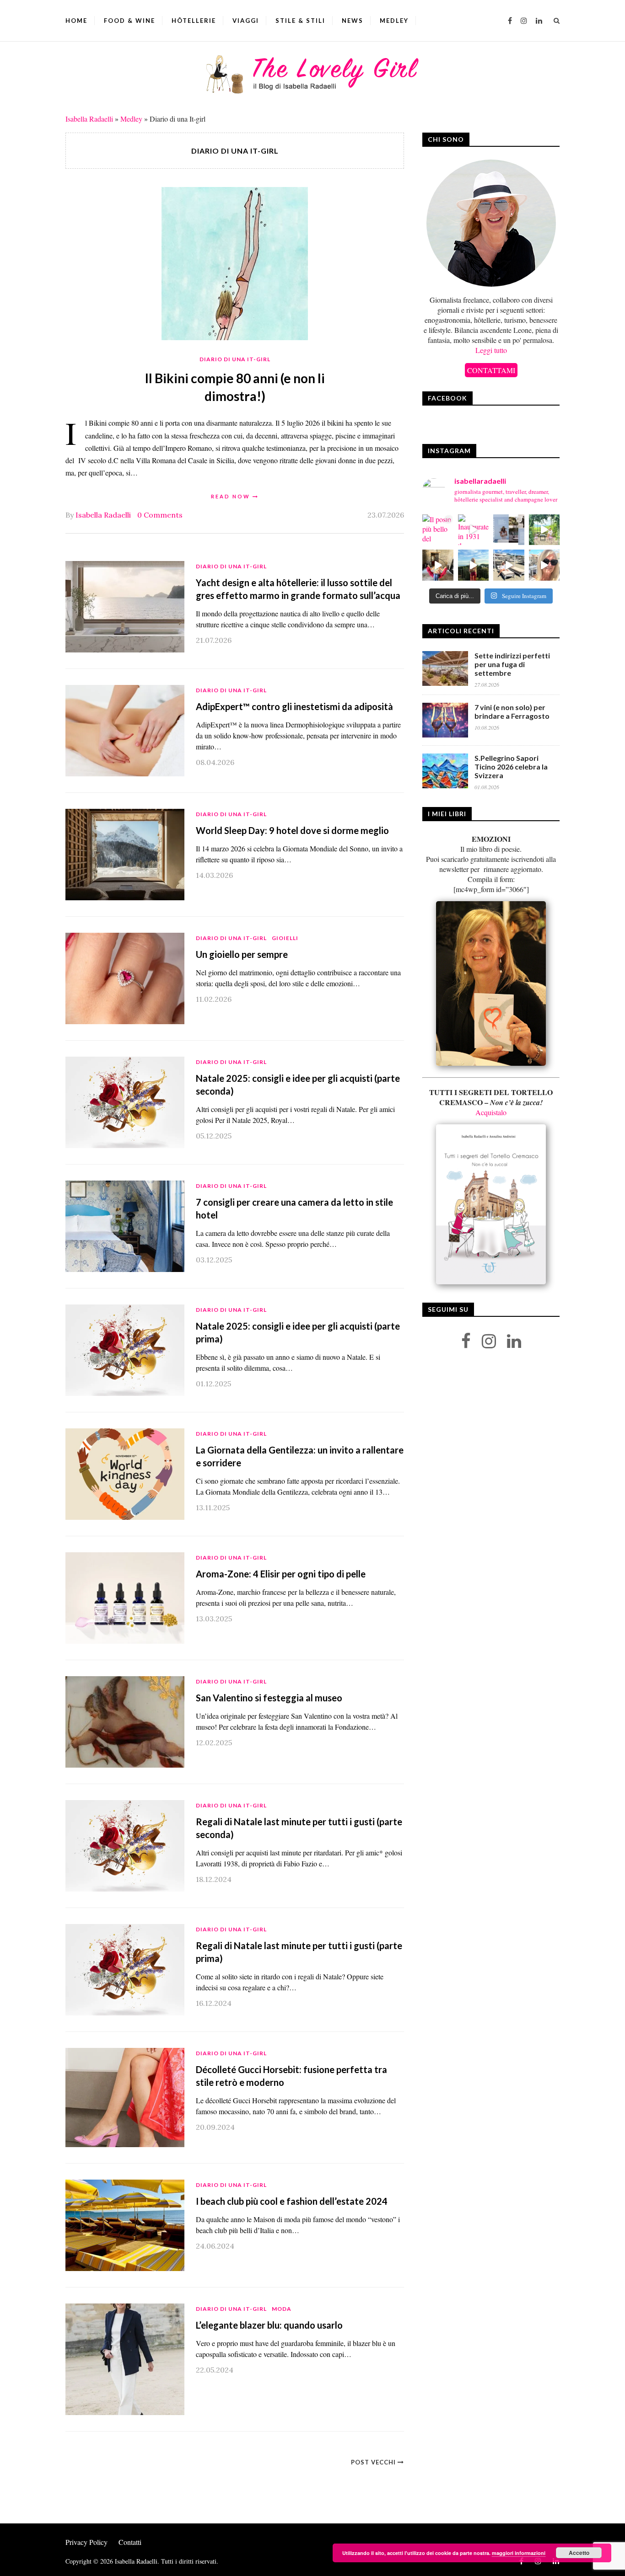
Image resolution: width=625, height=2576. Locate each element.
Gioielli (285, 938)
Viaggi (246, 21)
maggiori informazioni (519, 2553)
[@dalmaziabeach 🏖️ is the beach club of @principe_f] (509, 565)
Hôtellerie (194, 21)
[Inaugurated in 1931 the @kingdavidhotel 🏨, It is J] (474, 530)
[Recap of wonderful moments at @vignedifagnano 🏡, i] (544, 530)
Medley (394, 21)
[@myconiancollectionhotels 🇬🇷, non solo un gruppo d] (509, 530)
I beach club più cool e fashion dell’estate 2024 (292, 2201)
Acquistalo (491, 1112)
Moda (282, 2309)
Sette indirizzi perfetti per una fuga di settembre (512, 664)
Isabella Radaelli (89, 119)
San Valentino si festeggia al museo (269, 1698)
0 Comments (160, 515)
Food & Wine (129, 21)
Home (76, 21)
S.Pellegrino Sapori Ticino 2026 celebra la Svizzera (511, 767)
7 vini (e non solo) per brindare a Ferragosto (512, 711)
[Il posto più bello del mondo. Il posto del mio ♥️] (438, 530)
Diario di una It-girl (235, 359)
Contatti (130, 2542)
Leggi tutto (491, 350)
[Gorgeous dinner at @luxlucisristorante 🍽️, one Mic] (474, 565)
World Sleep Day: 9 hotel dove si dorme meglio (292, 830)
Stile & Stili (300, 21)
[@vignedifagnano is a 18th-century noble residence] (438, 565)
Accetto (579, 2553)
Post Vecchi (374, 2462)
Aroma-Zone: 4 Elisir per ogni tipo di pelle (281, 1574)
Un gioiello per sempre (242, 954)
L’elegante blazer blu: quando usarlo (269, 2325)
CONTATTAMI (491, 370)
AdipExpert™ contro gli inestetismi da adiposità (294, 706)
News (353, 21)
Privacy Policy (86, 2542)
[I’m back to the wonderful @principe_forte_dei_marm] (544, 565)
